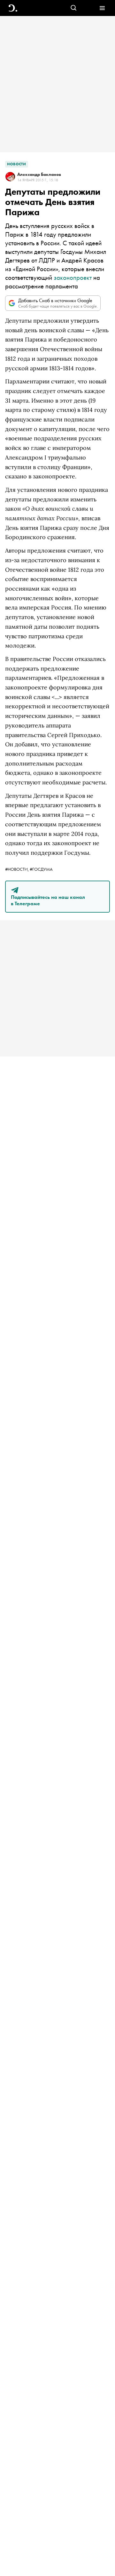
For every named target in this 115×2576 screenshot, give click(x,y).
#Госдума (41, 869)
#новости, (17, 869)
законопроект (73, 277)
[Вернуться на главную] (13, 8)
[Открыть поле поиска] (74, 8)
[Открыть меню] (102, 8)
